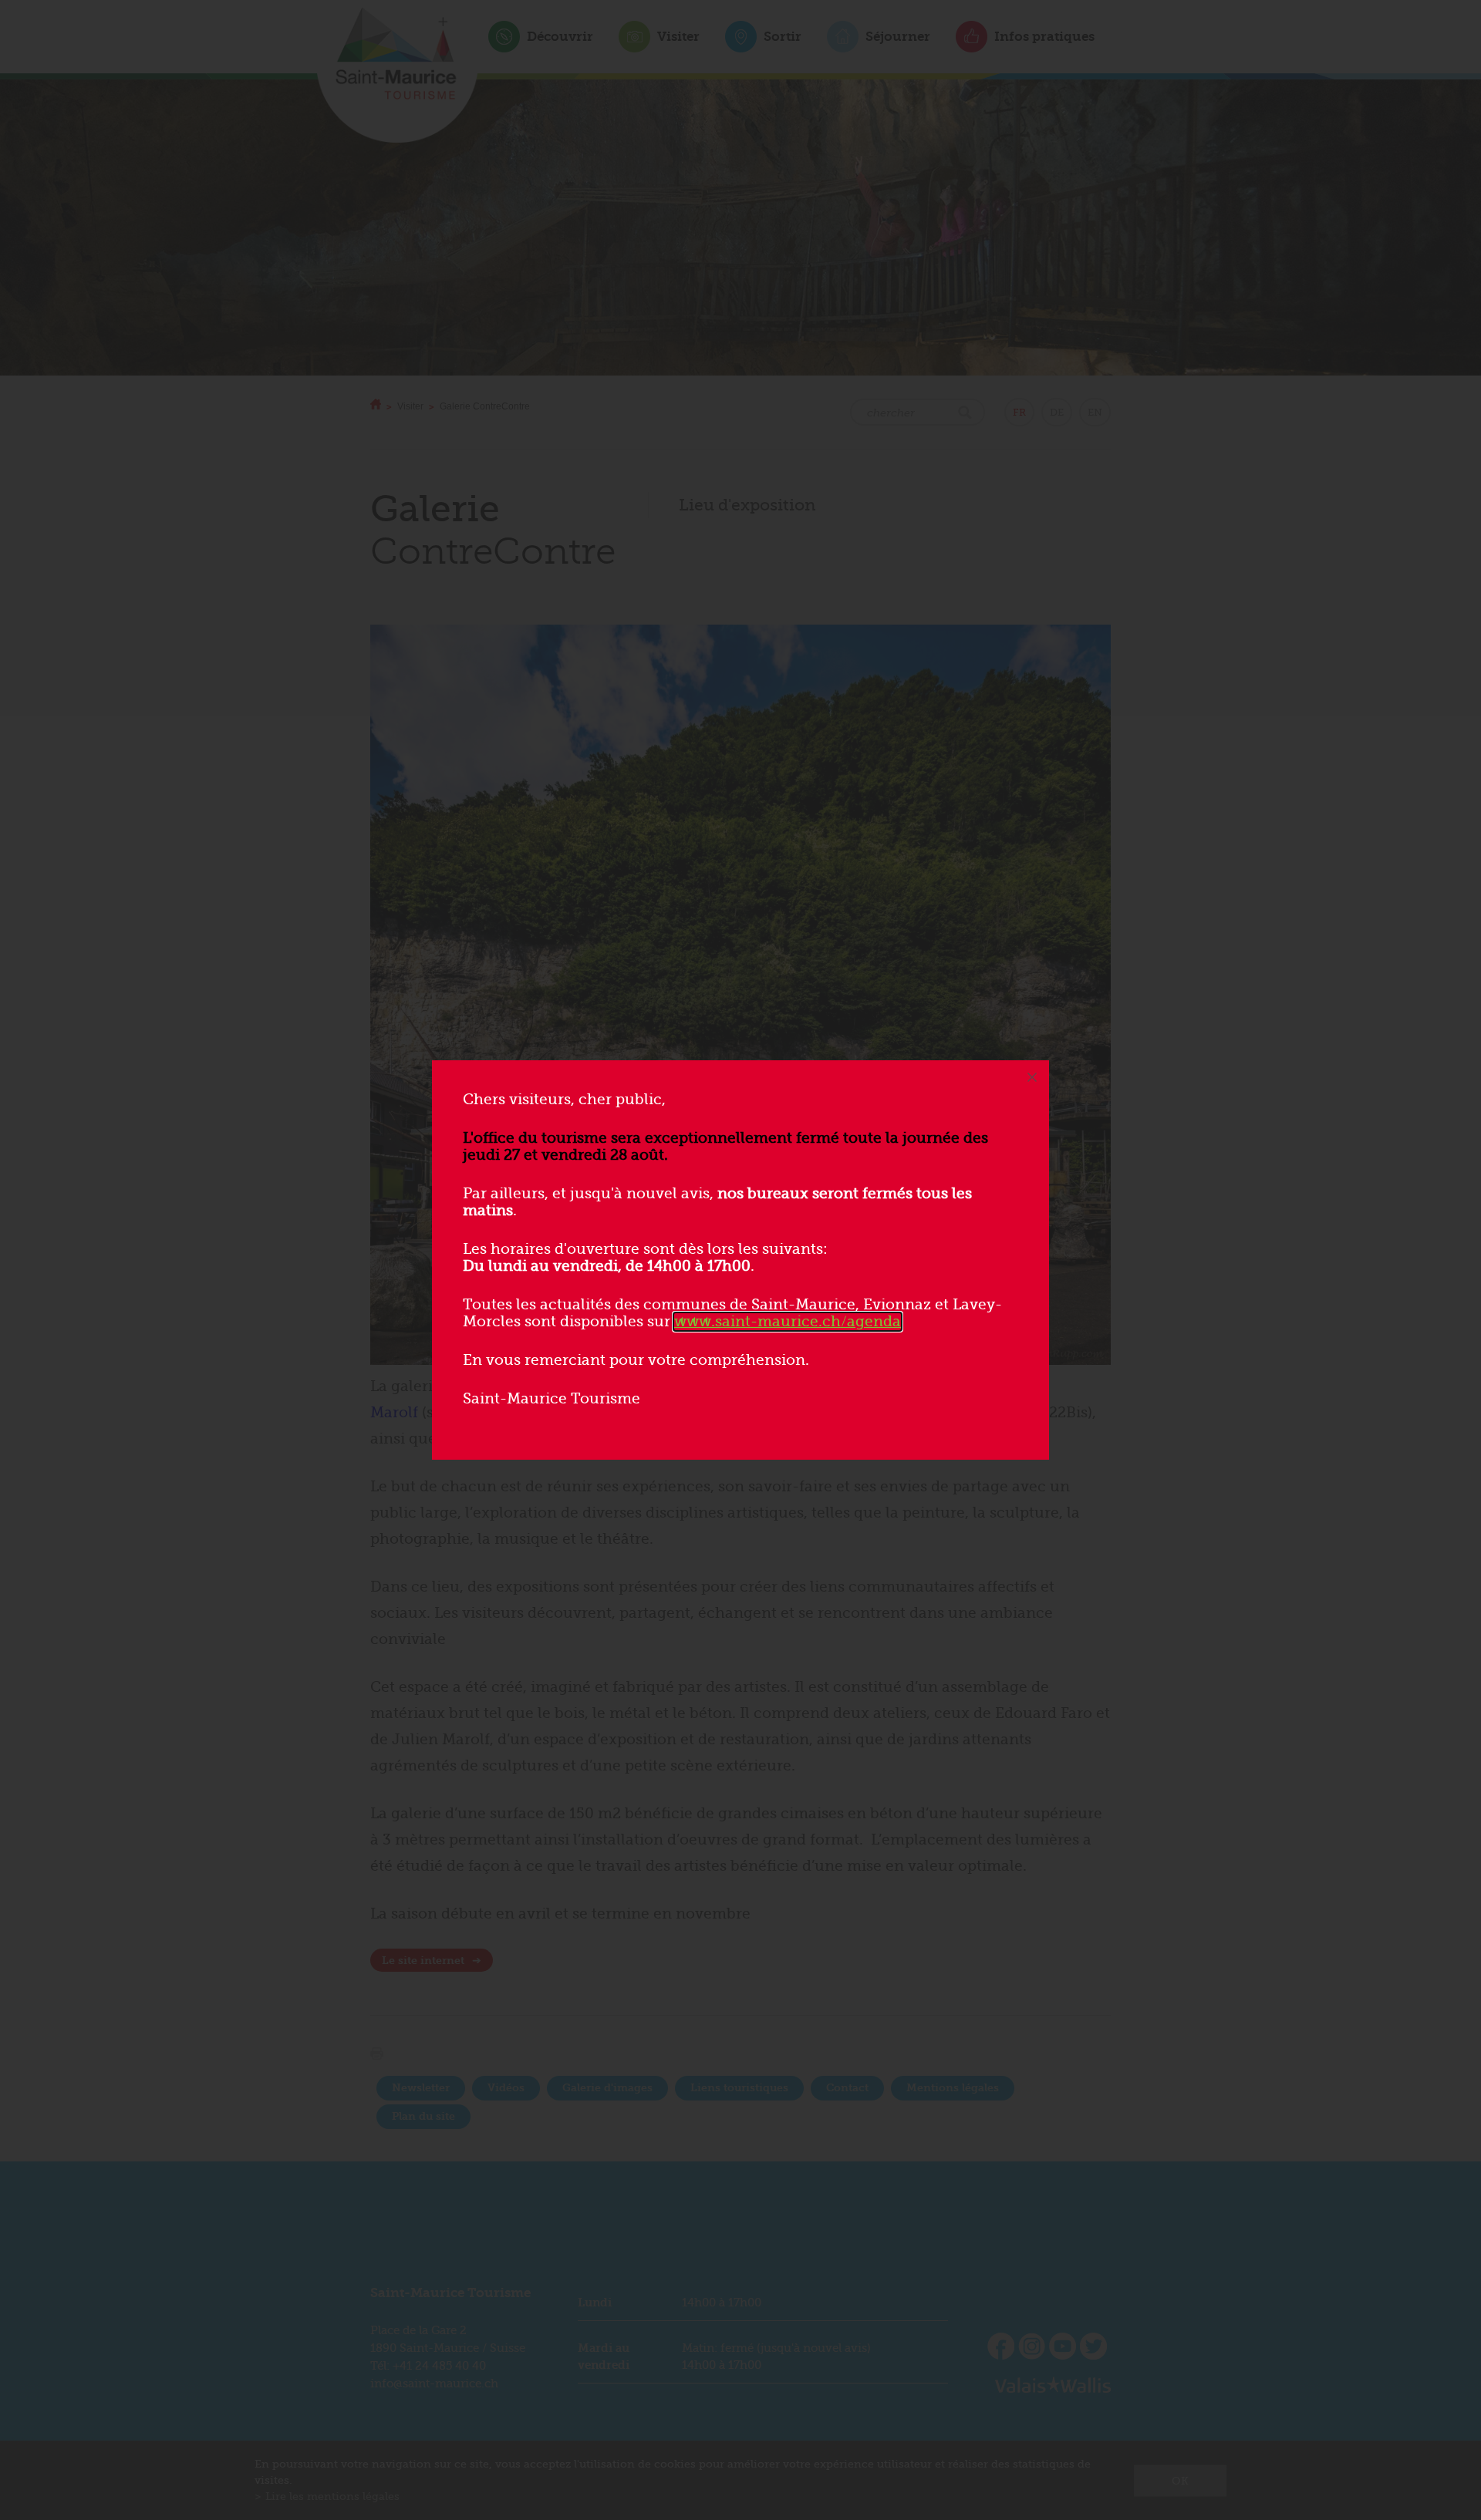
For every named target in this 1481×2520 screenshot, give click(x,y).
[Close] (1032, 1077)
